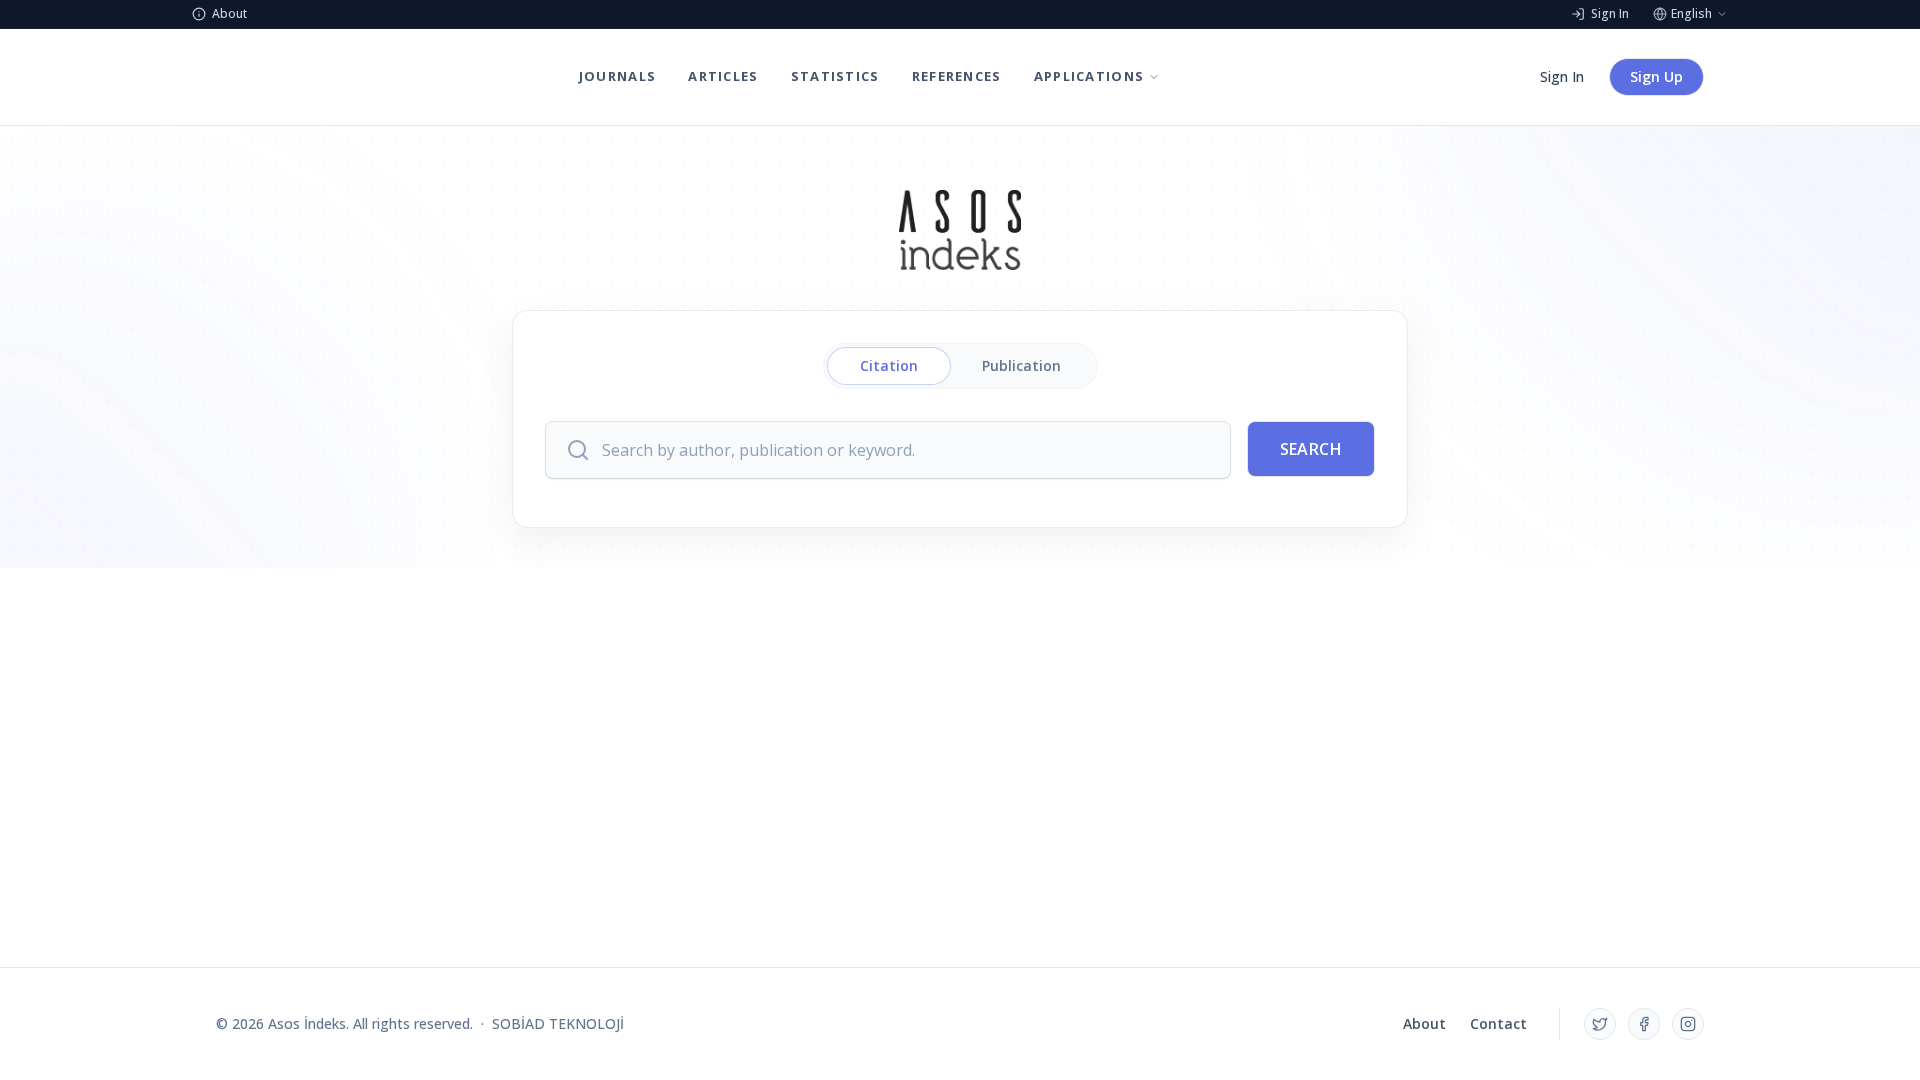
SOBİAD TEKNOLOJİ (558, 1023)
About (1424, 1023)
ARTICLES (723, 76)
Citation (889, 365)
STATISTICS (835, 76)
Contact (1498, 1023)
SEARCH (1311, 449)
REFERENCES (957, 76)
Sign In (1562, 76)
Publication (1021, 365)
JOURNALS (617, 76)
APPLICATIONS (1089, 76)
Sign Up (1656, 76)
